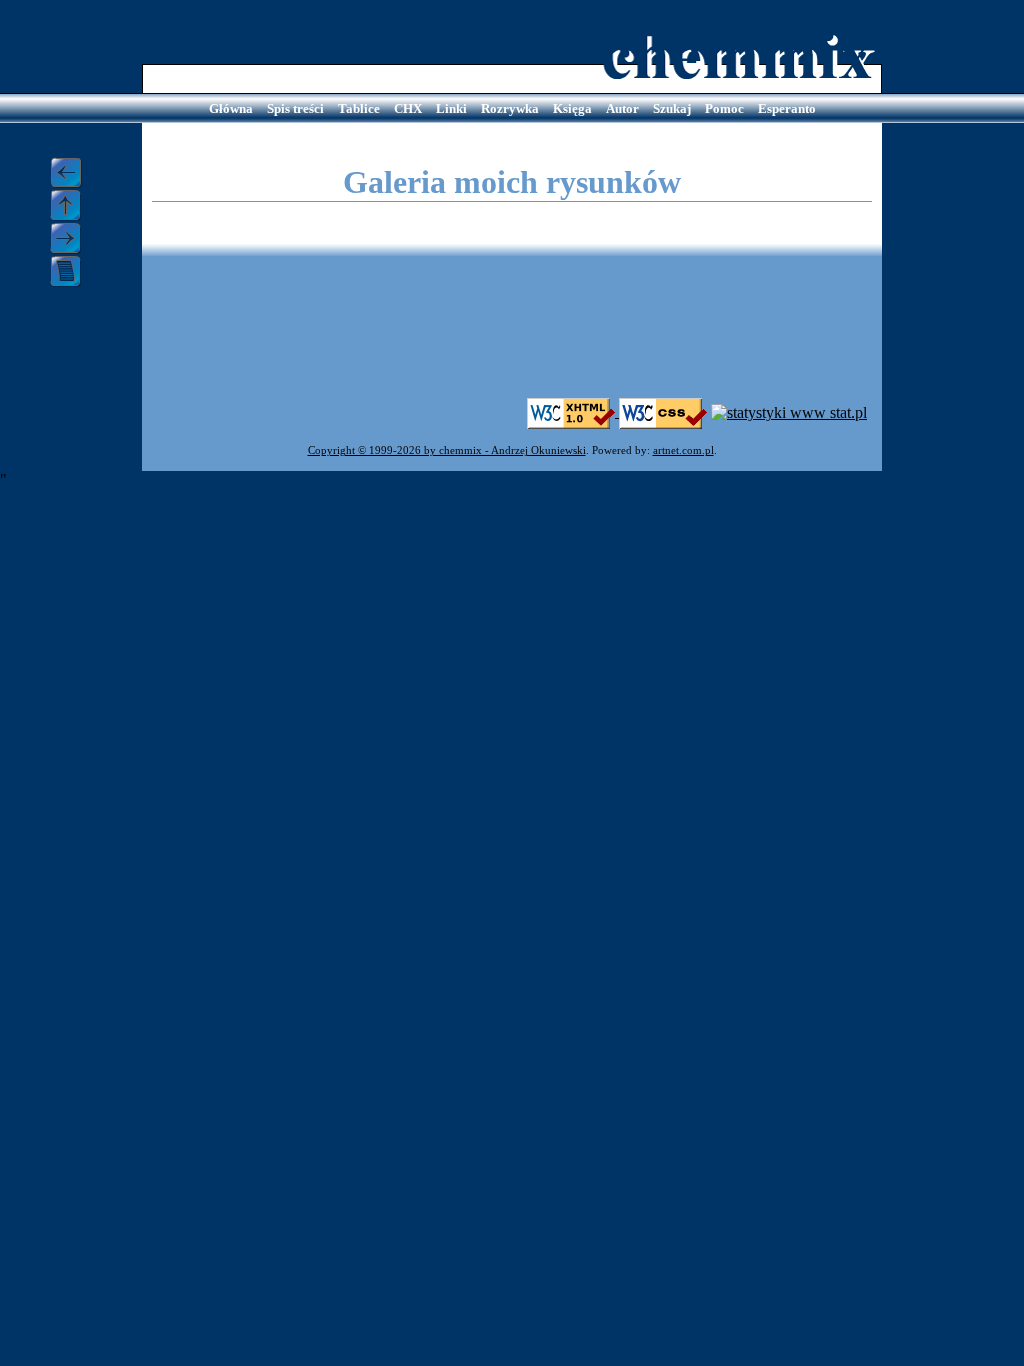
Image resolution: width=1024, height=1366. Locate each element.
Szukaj (672, 108)
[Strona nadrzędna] (72, 205)
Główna (231, 108)
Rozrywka (510, 108)
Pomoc (724, 108)
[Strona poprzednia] (72, 173)
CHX (408, 108)
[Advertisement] (512, 337)
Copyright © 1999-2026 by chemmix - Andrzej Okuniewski (447, 450)
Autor (622, 108)
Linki (451, 108)
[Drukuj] (72, 271)
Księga (572, 108)
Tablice (359, 108)
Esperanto (787, 108)
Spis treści (295, 108)
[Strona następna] (72, 238)
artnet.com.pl (683, 450)
